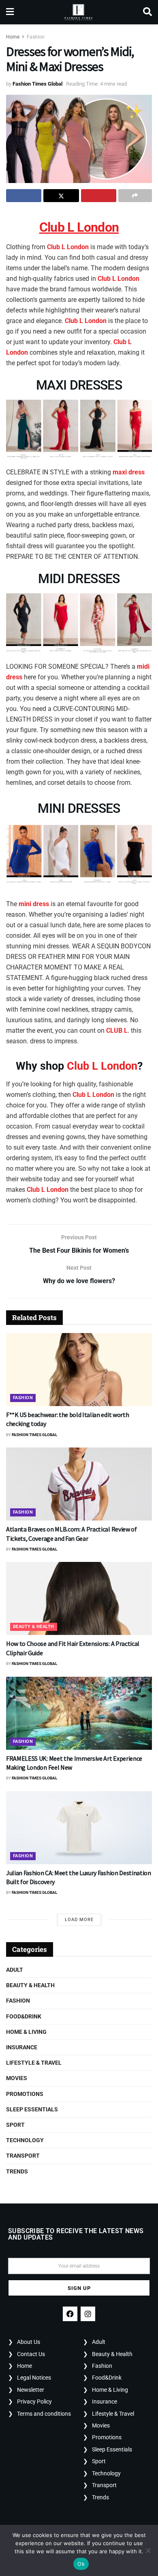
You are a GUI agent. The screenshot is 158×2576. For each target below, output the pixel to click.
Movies (17, 2078)
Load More (79, 1920)
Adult (15, 1970)
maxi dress (129, 472)
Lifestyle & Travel (34, 2063)
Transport (23, 2156)
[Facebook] (70, 2314)
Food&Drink (24, 2016)
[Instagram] (88, 2314)
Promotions (25, 2094)
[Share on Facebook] (24, 196)
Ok (81, 2564)
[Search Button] (147, 12)
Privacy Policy (34, 2402)
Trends (17, 2171)
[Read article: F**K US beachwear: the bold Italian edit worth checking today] (79, 1370)
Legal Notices (34, 2378)
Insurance (22, 2047)
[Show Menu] (10, 12)
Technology (25, 2140)
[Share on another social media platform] (135, 196)
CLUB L (117, 1031)
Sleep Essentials (32, 2109)
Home (13, 37)
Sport (15, 2125)
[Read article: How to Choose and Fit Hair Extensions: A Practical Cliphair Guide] (79, 1598)
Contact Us (31, 2354)
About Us (29, 2342)
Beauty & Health (34, 1627)
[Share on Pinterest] (99, 196)
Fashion (36, 37)
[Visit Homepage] (78, 12)
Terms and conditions (44, 2414)
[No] (148, 2550)
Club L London (67, 247)
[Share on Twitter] (61, 196)
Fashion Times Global (37, 84)
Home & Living (26, 2032)
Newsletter (31, 2390)
